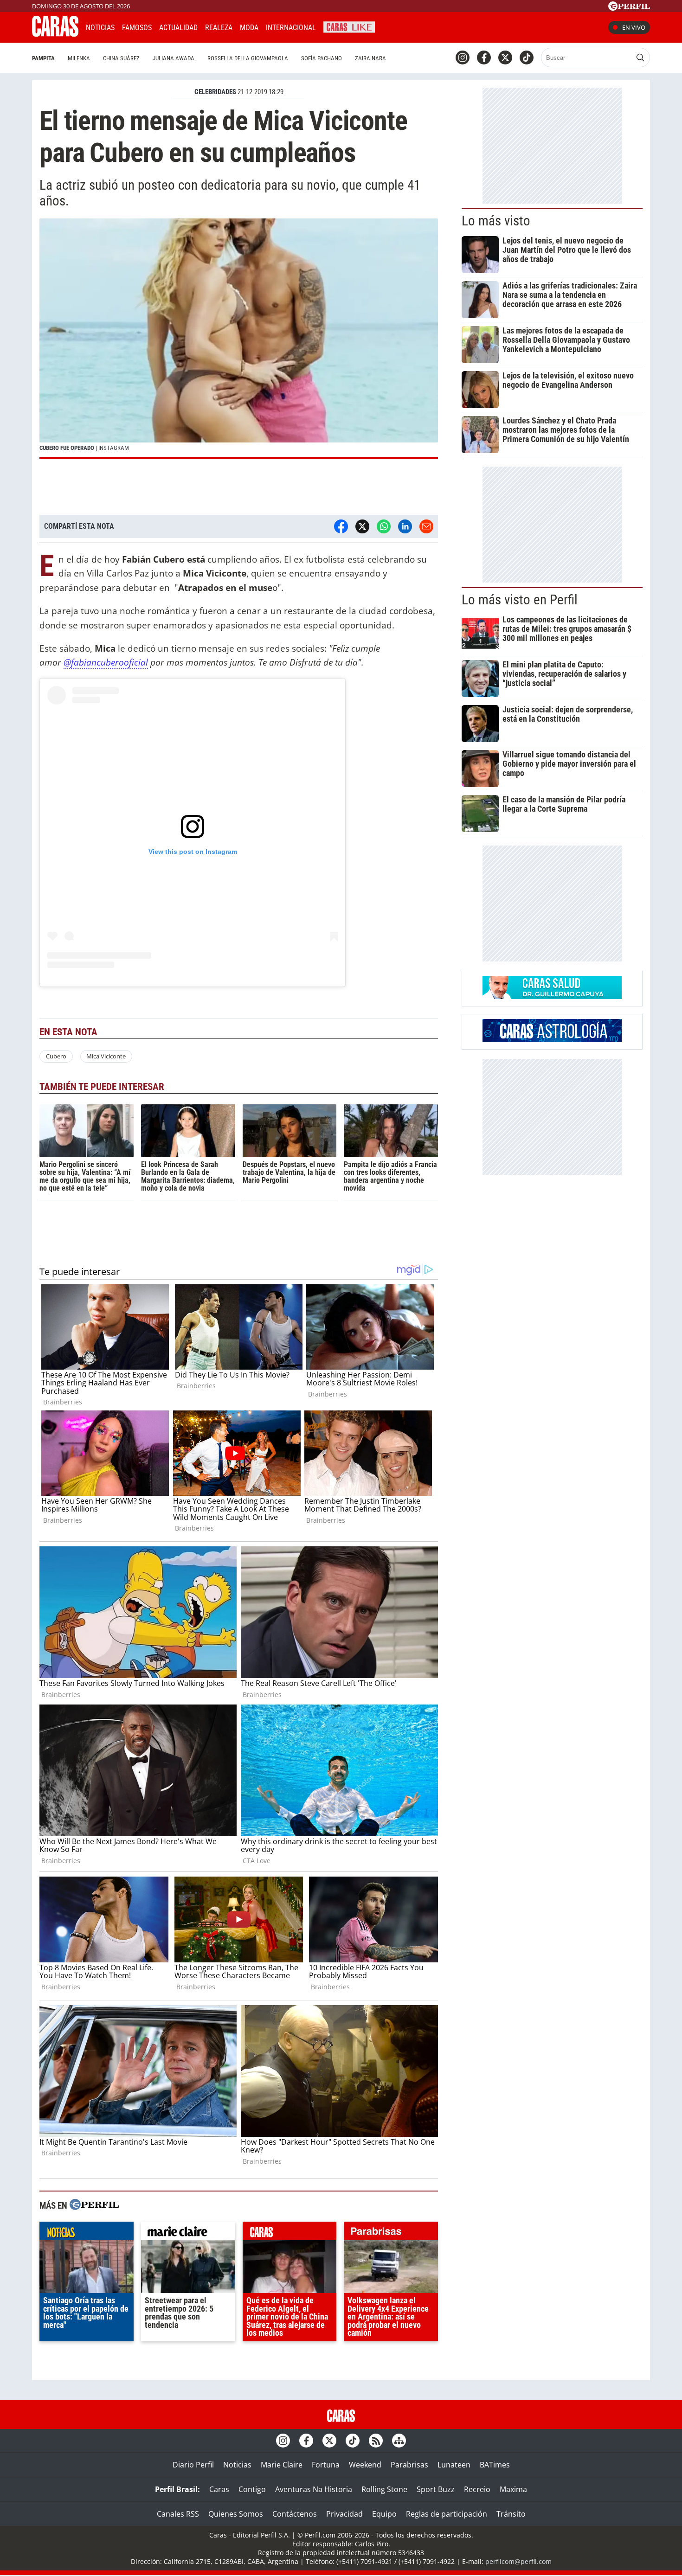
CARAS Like (349, 26)
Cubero (56, 1056)
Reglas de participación (447, 2514)
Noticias (100, 28)
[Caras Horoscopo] (552, 1039)
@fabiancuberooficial (106, 662)
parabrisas (391, 2233)
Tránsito (511, 2514)
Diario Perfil (193, 2465)
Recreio (477, 2489)
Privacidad (344, 2514)
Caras (219, 2489)
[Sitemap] (399, 2441)
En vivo (634, 27)
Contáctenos (295, 2514)
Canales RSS (178, 2514)
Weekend (365, 2465)
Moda (249, 28)
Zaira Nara (370, 58)
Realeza (219, 28)
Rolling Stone (384, 2489)
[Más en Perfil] (94, 2206)
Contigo (252, 2489)
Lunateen (454, 2465)
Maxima (513, 2489)
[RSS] (376, 2441)
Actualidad (178, 28)
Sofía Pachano (322, 58)
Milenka (79, 58)
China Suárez (121, 58)
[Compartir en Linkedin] (405, 526)
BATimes (495, 2465)
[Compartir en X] (362, 526)
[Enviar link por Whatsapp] (384, 526)
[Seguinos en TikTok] (527, 58)
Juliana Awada (174, 58)
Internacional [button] (291, 28)
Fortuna (326, 2465)
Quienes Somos (236, 2514)
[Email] (426, 526)
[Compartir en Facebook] (341, 526)
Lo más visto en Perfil (520, 600)
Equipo (384, 2514)
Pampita (43, 58)
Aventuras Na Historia (314, 2489)
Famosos (137, 28)
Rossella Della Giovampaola (248, 58)
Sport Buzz (436, 2489)
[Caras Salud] (552, 996)
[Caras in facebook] (484, 58)
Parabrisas (409, 2465)
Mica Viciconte (106, 1056)
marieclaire (188, 2233)
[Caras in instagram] (463, 58)
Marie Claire (282, 2465)
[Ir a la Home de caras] (55, 34)
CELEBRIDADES (215, 92)
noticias (87, 2233)
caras (290, 2233)
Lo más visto (496, 221)
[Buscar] (640, 58)
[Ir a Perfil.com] (629, 8)
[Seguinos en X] (505, 58)
